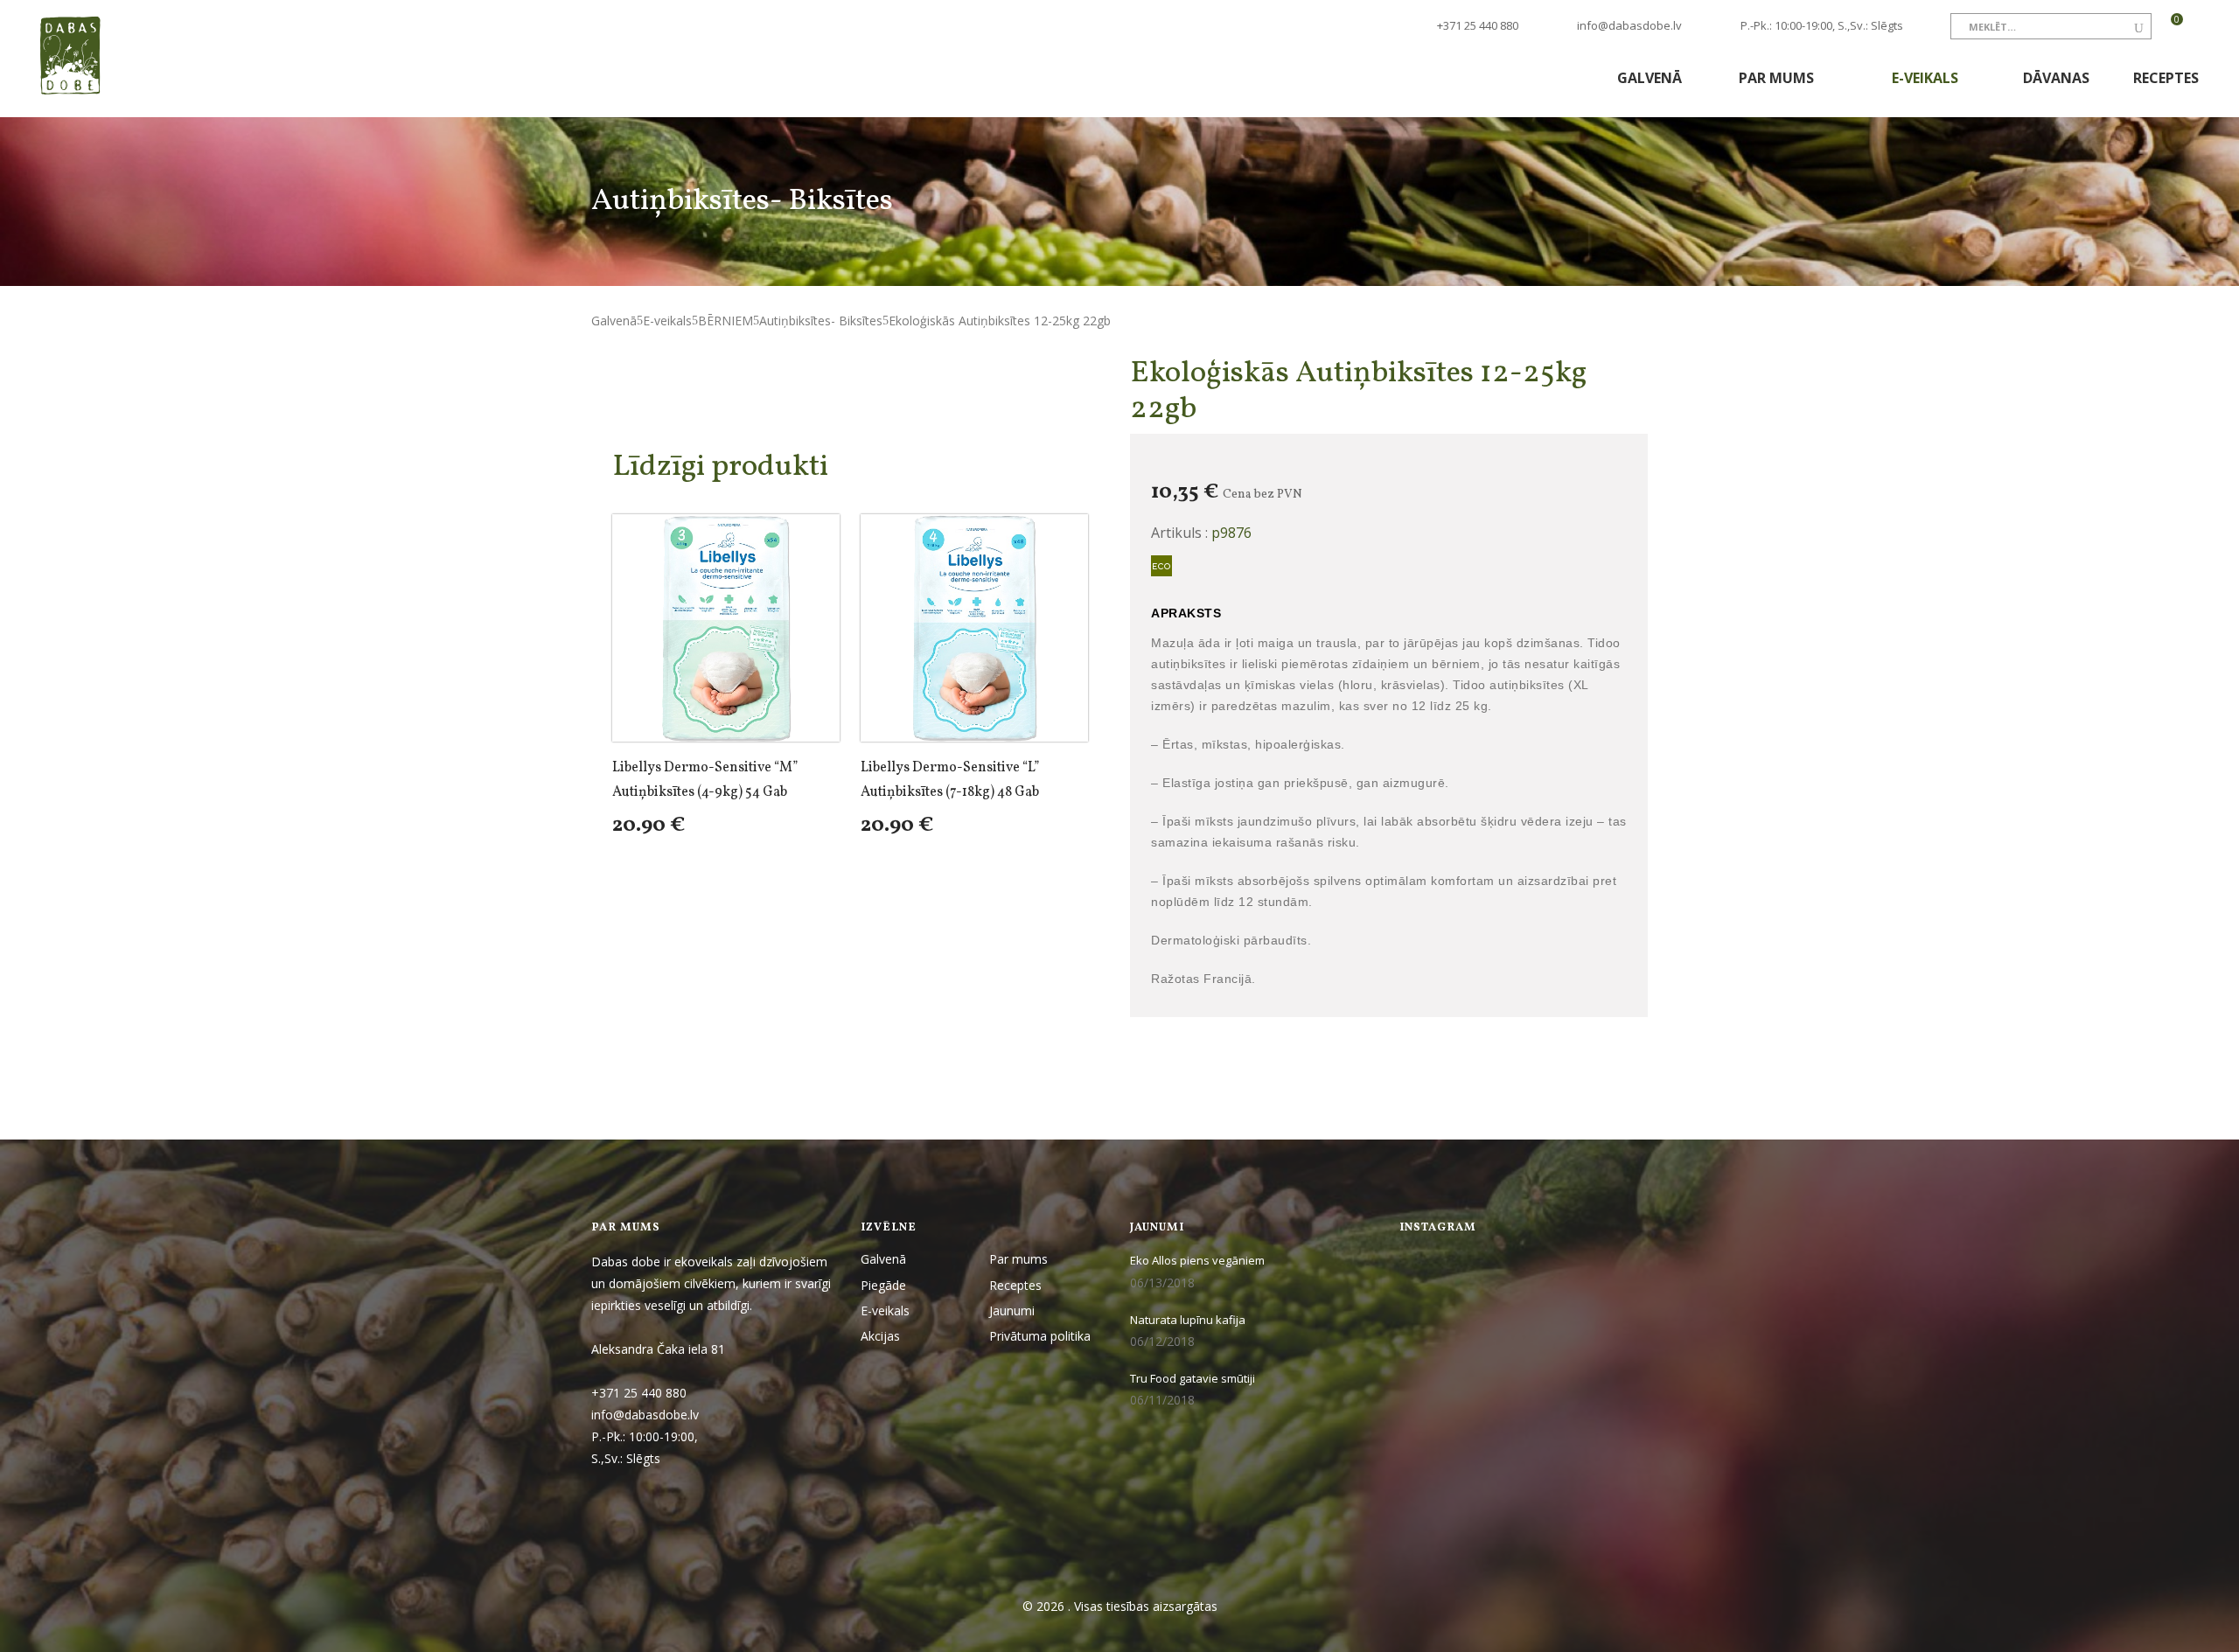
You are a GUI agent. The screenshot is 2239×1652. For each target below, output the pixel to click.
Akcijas (880, 1336)
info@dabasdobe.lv (1629, 25)
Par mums (1778, 78)
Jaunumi (1012, 1310)
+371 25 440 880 (1476, 25)
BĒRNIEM (725, 321)
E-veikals (1927, 78)
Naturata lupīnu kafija (1188, 1320)
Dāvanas (2056, 78)
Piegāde (883, 1285)
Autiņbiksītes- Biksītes (821, 321)
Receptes (2166, 78)
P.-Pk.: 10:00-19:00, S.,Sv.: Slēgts (1822, 25)
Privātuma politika (1040, 1336)
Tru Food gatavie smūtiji (1193, 1378)
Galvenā (1650, 78)
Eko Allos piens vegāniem (1197, 1260)
